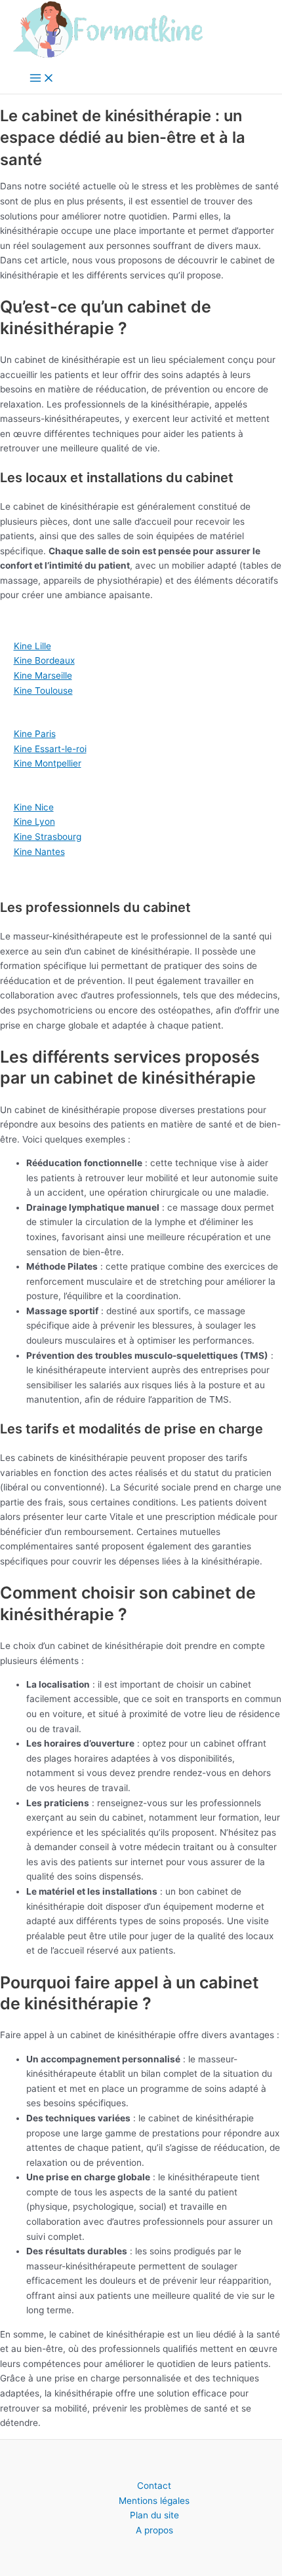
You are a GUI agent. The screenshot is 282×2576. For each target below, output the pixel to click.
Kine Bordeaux (44, 660)
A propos (154, 2530)
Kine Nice (34, 807)
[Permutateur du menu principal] (42, 79)
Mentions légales (154, 2501)
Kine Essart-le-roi (50, 749)
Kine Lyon (34, 822)
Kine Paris (35, 734)
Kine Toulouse (43, 691)
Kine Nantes (39, 852)
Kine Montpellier (48, 763)
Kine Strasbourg (48, 837)
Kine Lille (32, 646)
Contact (154, 2486)
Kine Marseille (43, 675)
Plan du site (154, 2515)
